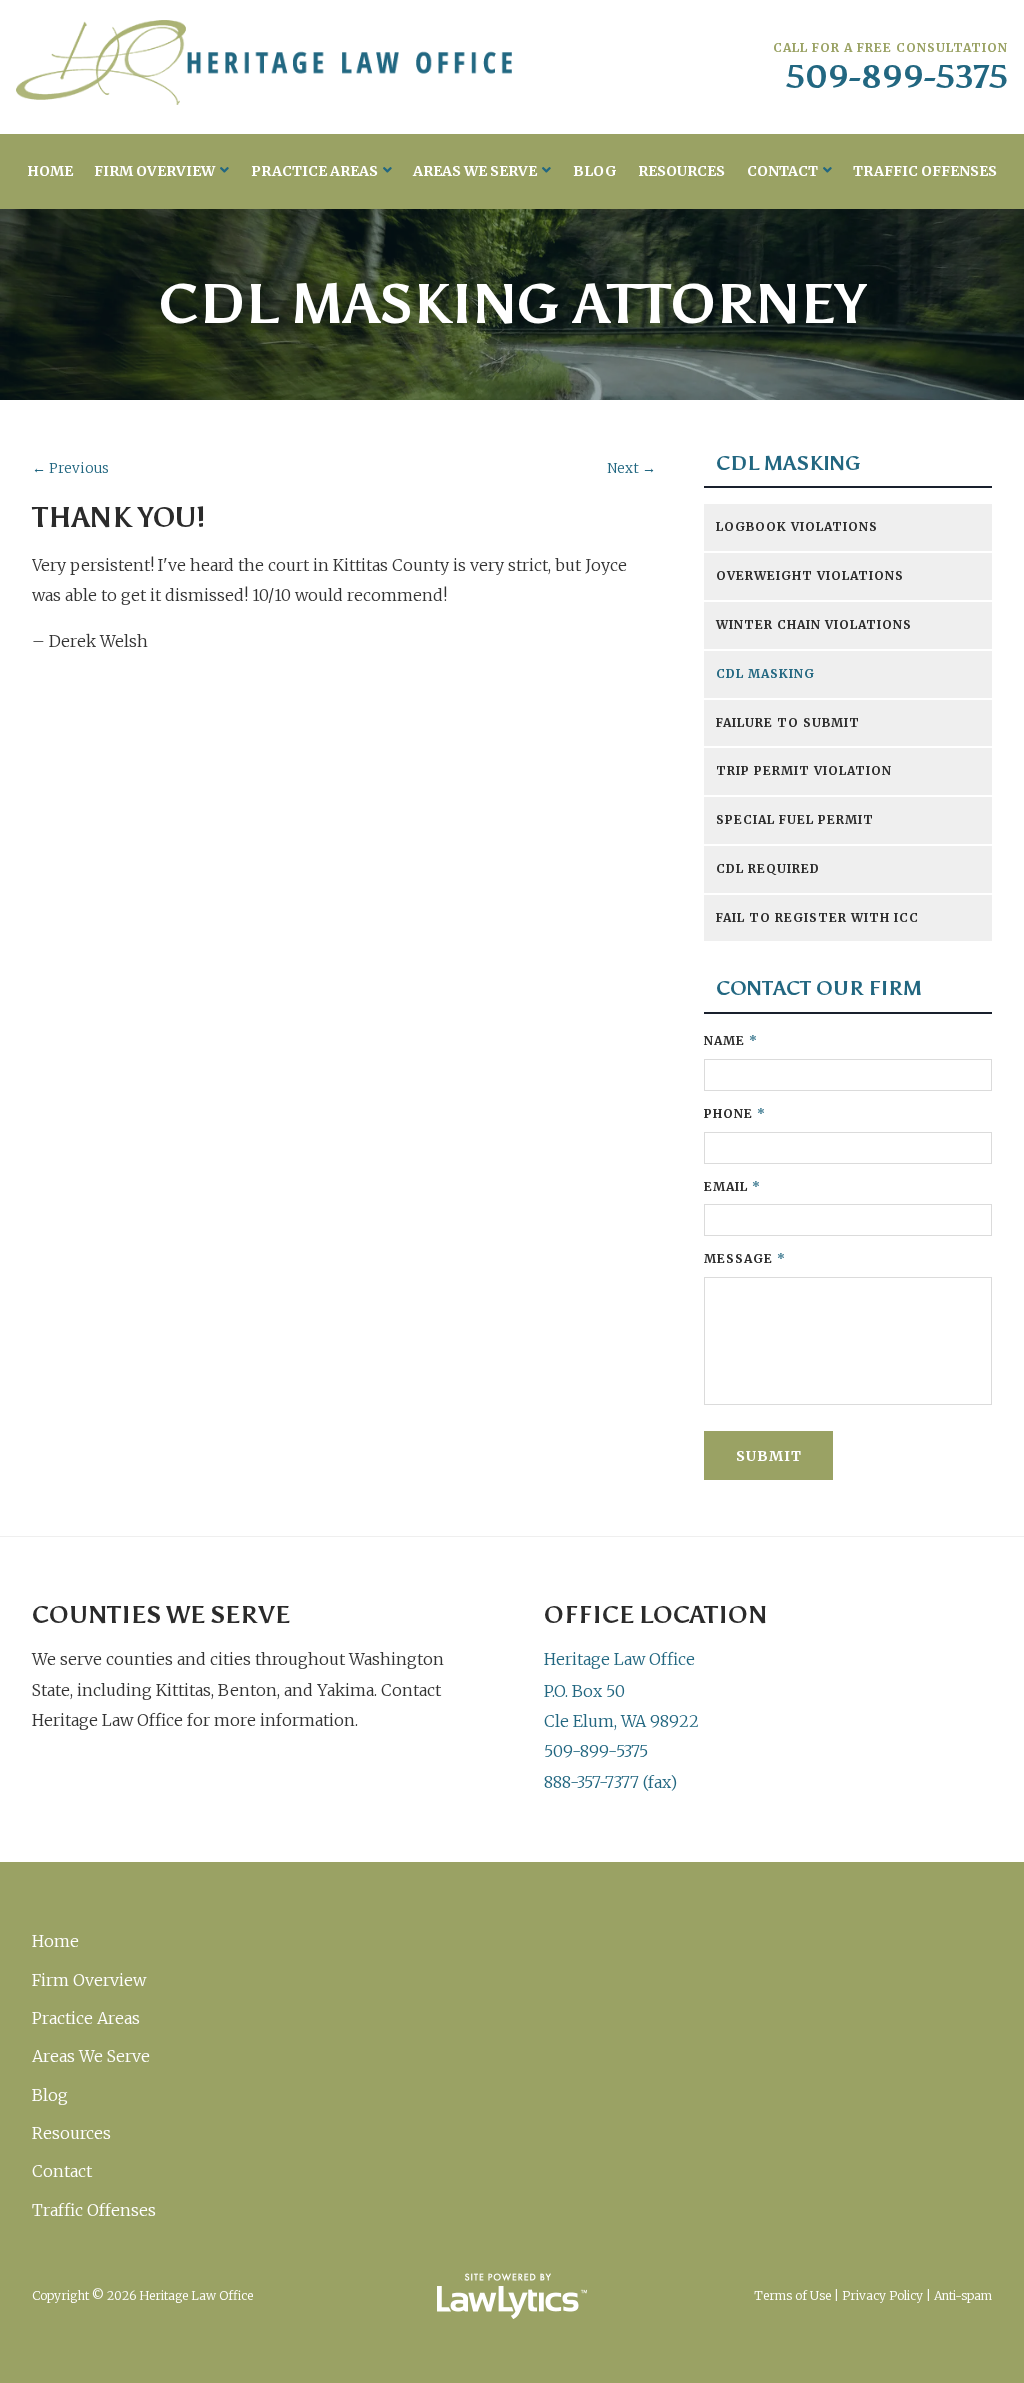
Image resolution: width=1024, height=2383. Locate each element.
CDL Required (768, 868)
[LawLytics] (512, 2296)
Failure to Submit (788, 722)
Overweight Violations (810, 575)
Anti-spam (963, 2295)
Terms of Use (792, 2295)
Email (732, 1186)
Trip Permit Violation (804, 770)
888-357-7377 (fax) (610, 1782)
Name (731, 1040)
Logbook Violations (797, 526)
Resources (681, 171)
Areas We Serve (475, 171)
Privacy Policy (882, 2295)
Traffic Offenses (925, 171)
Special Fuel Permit (795, 819)
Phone (735, 1113)
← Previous (70, 468)
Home (50, 171)
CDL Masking (788, 463)
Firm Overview (154, 171)
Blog (595, 171)
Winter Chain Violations (814, 624)
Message (745, 1258)
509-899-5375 (897, 77)
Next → (631, 468)
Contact (782, 171)
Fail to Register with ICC (817, 917)
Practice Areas (314, 171)
